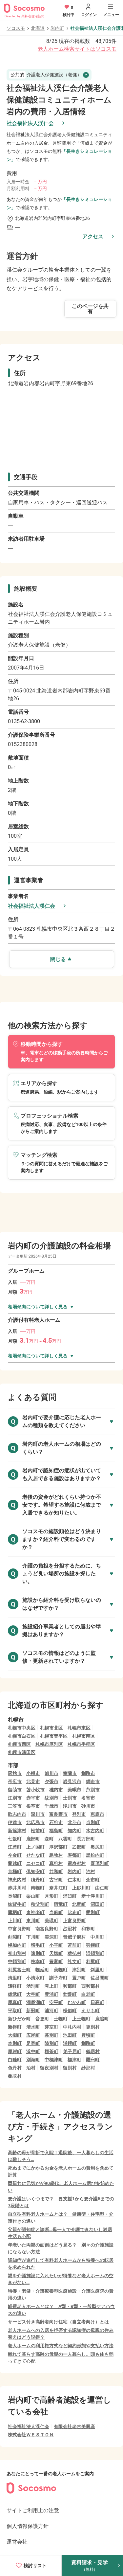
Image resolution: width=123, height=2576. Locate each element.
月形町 (51, 1896)
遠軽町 (15, 1986)
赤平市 (33, 1798)
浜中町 (33, 2051)
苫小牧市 (35, 1790)
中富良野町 (19, 1929)
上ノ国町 (35, 1847)
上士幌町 (81, 2019)
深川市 (38, 1814)
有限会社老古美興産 (74, 2426)
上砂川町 (81, 1888)
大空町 (33, 1994)
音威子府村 (74, 1937)
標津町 (74, 2060)
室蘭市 (70, 1773)
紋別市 (51, 1798)
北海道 (38, 28)
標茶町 (51, 2051)
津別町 (79, 1970)
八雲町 (65, 1839)
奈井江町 (58, 1888)
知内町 (74, 1831)
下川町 (33, 1937)
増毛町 (38, 1945)
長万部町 (86, 1839)
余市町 (93, 1880)
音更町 (42, 2019)
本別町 (15, 2043)
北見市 (33, 1781)
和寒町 (88, 1929)
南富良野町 (47, 1929)
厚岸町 (15, 2051)
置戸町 (79, 1978)
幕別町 (51, 2035)
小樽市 (33, 1773)
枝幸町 (38, 1961)
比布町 (74, 1912)
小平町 (56, 1945)
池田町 (70, 2035)
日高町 (97, 2002)
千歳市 (51, 1806)
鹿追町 (102, 2019)
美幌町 (61, 1970)
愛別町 (93, 1912)
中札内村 (72, 2027)
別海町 (33, 2060)
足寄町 (33, 2043)
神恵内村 (17, 1880)
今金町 (15, 1855)
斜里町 (97, 1970)
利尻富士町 (19, 1970)
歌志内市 (17, 1814)
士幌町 (61, 2019)
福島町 (56, 1831)
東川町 (33, 1921)
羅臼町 (93, 2060)
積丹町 (38, 1880)
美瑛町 (51, 1921)
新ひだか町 (19, 2019)
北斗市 (74, 1822)
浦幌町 (70, 2043)
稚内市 (56, 1790)
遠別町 (38, 1953)
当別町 (93, 1822)
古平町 (56, 1880)
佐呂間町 (100, 1978)
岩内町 (57, 28)
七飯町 (15, 1839)
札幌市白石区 (22, 1736)
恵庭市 (97, 1814)
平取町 (15, 2011)
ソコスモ (16, 28)
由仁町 (102, 1888)
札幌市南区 (84, 1736)
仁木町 (74, 1880)
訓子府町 (58, 1978)
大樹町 (15, 2035)
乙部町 (79, 1847)
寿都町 (74, 1855)
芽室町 (51, 2027)
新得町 (15, 2027)
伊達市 (15, 1822)
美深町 (51, 1937)
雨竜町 (61, 1904)
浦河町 (51, 2011)
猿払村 (74, 1953)
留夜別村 (49, 2068)
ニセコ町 (35, 1863)
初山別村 (17, 1953)
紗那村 (88, 2068)
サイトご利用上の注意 (33, 2510)
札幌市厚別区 (49, 1744)
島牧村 (56, 1855)
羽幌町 (93, 1945)
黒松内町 (95, 1855)
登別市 (79, 1814)
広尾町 (33, 2035)
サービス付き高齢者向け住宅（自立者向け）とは (58, 2322)
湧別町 (33, 1986)
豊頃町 (88, 2035)
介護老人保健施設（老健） (46, 75)
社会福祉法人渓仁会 (30, 123)
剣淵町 (15, 1937)
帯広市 (15, 1781)
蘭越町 (15, 1863)
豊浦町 (51, 1994)
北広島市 (35, 1822)
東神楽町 (35, 1912)
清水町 (33, 2027)
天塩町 (56, 1953)
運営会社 (17, 2542)
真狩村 (56, 1863)
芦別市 (93, 1790)
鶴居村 (93, 2051)
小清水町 (35, 1978)
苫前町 (74, 1945)
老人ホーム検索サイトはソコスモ (77, 49)
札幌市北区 (51, 1728)
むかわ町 (77, 2002)
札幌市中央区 (22, 1728)
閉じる (58, 959)
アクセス (93, 236)
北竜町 (79, 1904)
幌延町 (42, 1970)
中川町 (97, 1937)
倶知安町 (35, 1871)
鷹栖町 (15, 1912)
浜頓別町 (95, 1953)
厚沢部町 (58, 1847)
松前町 (38, 1831)
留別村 (70, 2068)
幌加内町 (17, 1945)
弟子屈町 (72, 2051)
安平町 (56, 2002)
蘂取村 (15, 2076)
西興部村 (91, 1986)
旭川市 (51, 1773)
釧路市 (88, 1773)
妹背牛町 (17, 1904)
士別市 (70, 1798)
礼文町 (74, 1961)
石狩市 (56, 1822)
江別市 (15, 1798)
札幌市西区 (19, 1744)
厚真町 (15, 2002)
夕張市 (51, 1781)
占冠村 (70, 1929)
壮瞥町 (70, 1994)
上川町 (15, 1921)
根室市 (33, 1806)
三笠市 (15, 1806)
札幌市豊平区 (54, 1736)
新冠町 (33, 2011)
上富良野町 (74, 1921)
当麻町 (56, 1912)
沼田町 (97, 1904)
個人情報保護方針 (28, 2526)
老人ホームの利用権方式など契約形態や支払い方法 (61, 2346)
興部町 (70, 1986)
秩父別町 (40, 1904)
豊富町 (56, 1961)
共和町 (56, 1871)
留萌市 (15, 1790)
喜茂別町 (100, 1863)
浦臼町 (70, 1896)
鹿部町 (33, 1839)
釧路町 (88, 2043)
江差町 (15, 1847)
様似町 (70, 2011)
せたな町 (35, 1855)
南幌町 (38, 1888)
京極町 (15, 1871)
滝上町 (51, 1986)
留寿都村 (77, 1863)
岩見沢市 (72, 1781)
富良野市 (58, 1814)
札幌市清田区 (22, 1752)
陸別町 (51, 2043)
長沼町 (15, 1896)
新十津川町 (93, 1896)
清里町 (15, 1978)
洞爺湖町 (35, 2002)
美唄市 (74, 1790)
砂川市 (88, 1806)
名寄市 (88, 1798)
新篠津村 (17, 1831)
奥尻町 (97, 1847)
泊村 (91, 1871)
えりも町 (91, 2011)
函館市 (15, 1773)
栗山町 (33, 1896)
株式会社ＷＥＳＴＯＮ (31, 2435)
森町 (49, 1839)
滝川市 (70, 1806)
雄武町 (15, 1994)
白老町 (88, 1994)
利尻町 (93, 1961)
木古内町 (95, 1831)
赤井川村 (17, 1888)
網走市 (93, 1781)
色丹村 (15, 2068)
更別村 (93, 2027)
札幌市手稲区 (81, 1744)
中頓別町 (17, 1961)
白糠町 (15, 2060)
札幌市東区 (79, 1728)
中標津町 (54, 2060)
